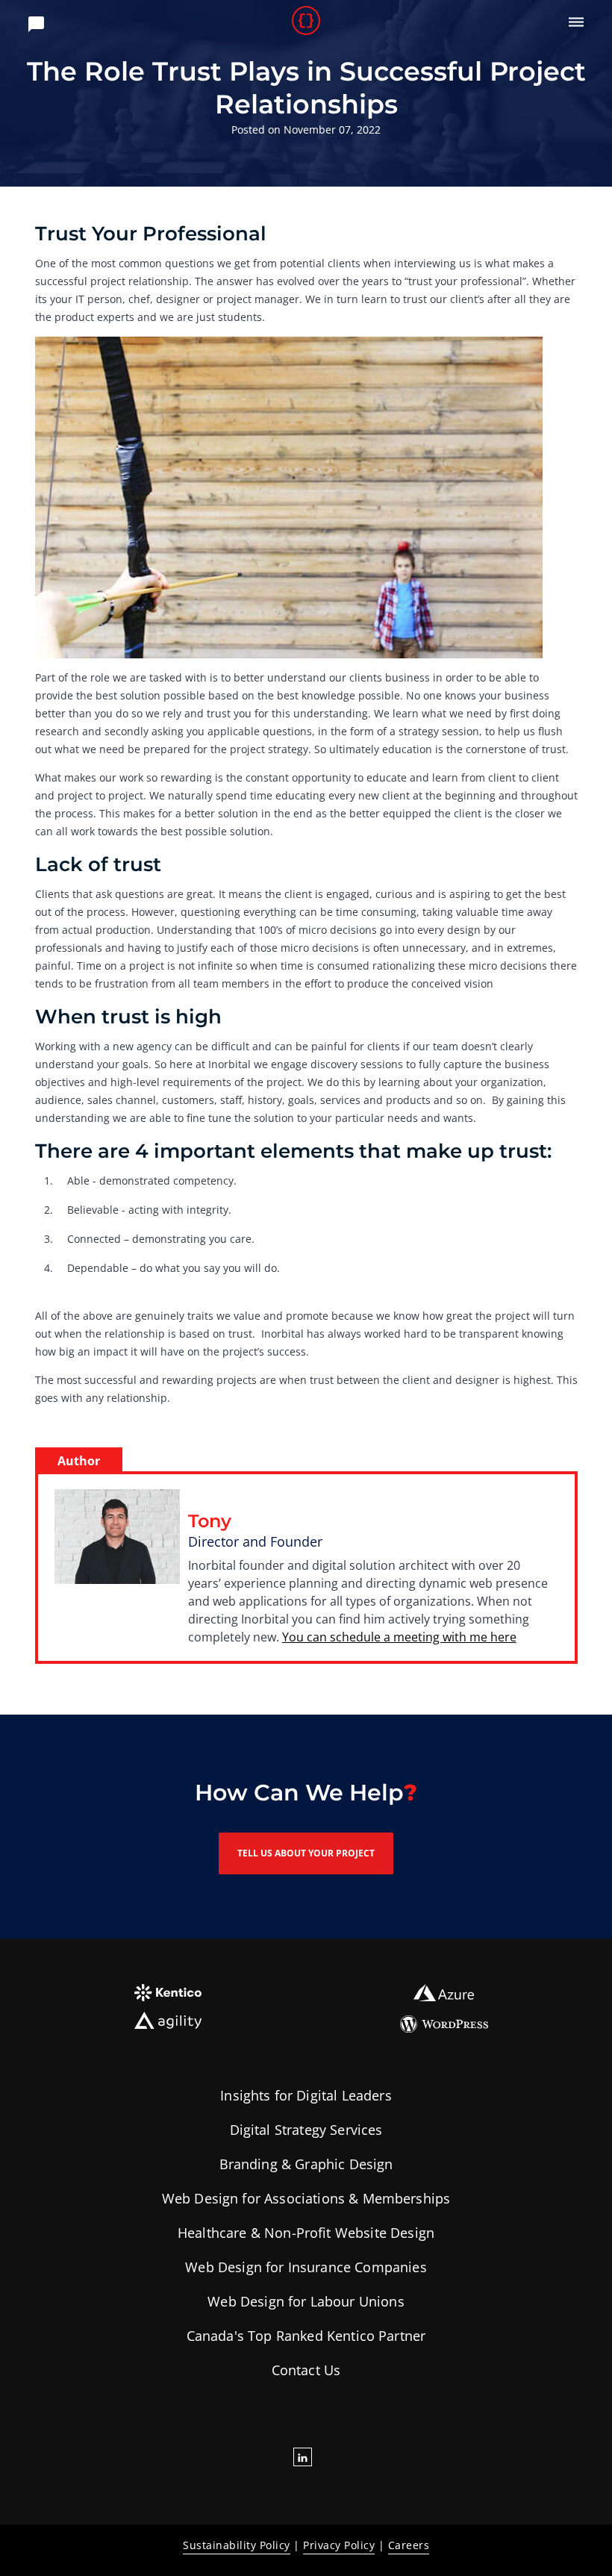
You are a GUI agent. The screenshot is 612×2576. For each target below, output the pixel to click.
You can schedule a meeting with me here (399, 1637)
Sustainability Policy (237, 2545)
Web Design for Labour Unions (306, 2301)
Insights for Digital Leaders (306, 2095)
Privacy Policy (339, 2545)
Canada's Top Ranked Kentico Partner (306, 2336)
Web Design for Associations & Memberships (306, 2198)
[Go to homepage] (306, 22)
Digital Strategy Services (306, 2130)
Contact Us (306, 2370)
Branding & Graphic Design (306, 2164)
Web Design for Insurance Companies (306, 2267)
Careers (409, 2545)
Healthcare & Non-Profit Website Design (306, 2233)
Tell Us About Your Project (306, 1853)
